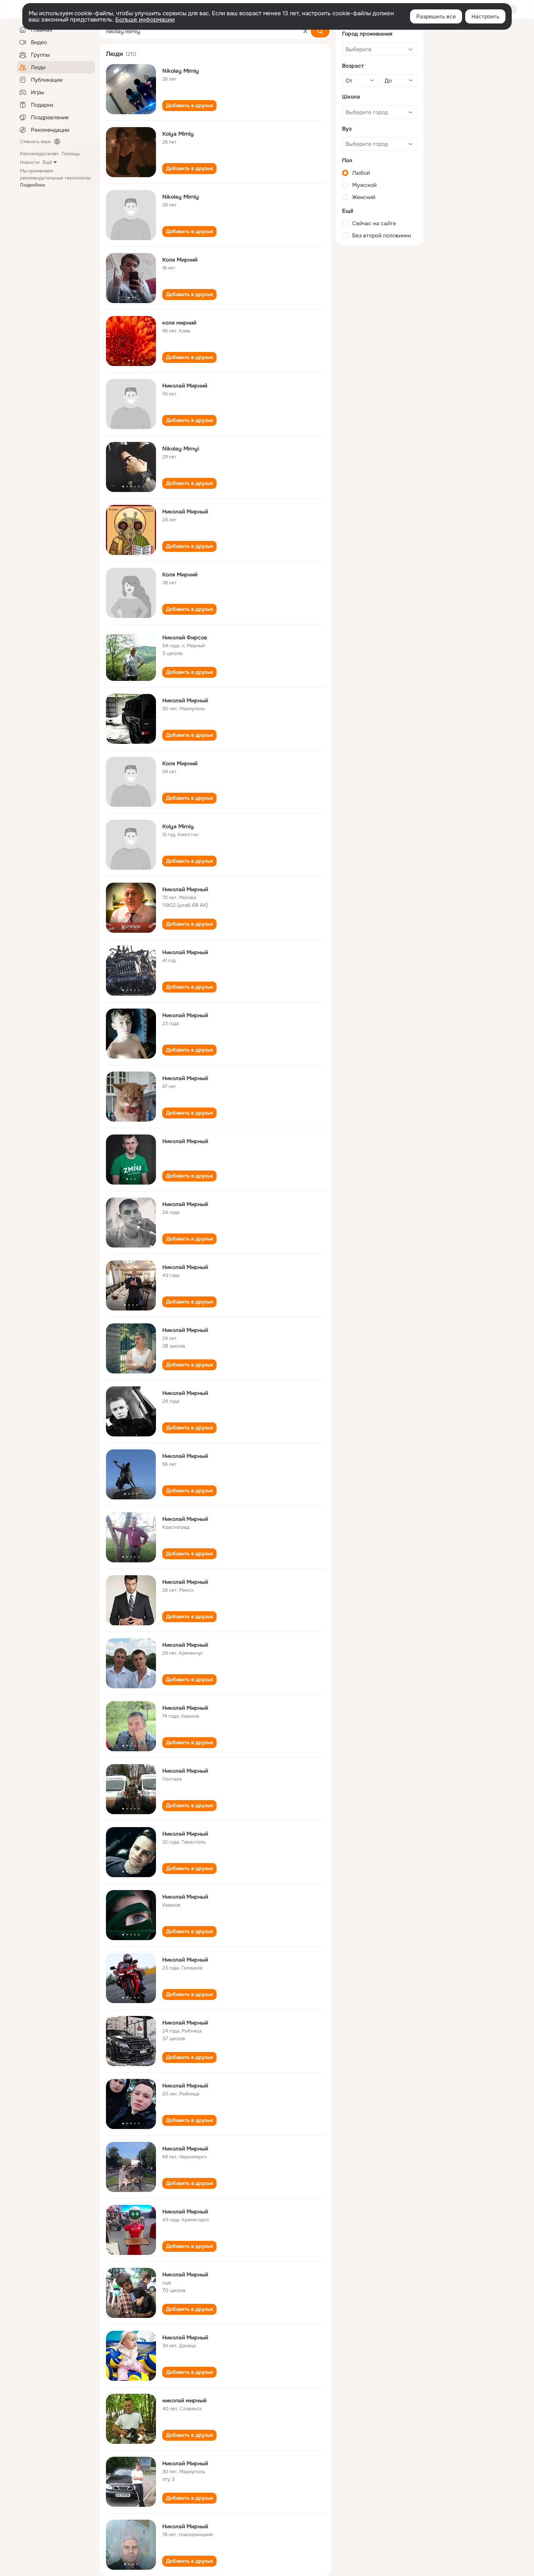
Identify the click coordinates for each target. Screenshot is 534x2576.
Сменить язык (35, 142)
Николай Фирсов (185, 637)
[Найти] (320, 31)
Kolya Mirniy (178, 134)
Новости (30, 162)
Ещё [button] (47, 162)
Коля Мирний (180, 260)
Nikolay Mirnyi (181, 449)
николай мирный (184, 2400)
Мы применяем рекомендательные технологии (55, 178)
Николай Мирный (185, 512)
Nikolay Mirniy (181, 71)
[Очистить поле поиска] (305, 31)
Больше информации (145, 20)
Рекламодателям (39, 154)
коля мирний (179, 323)
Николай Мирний (185, 386)
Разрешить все (436, 16)
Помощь (71, 154)
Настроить (485, 16)
